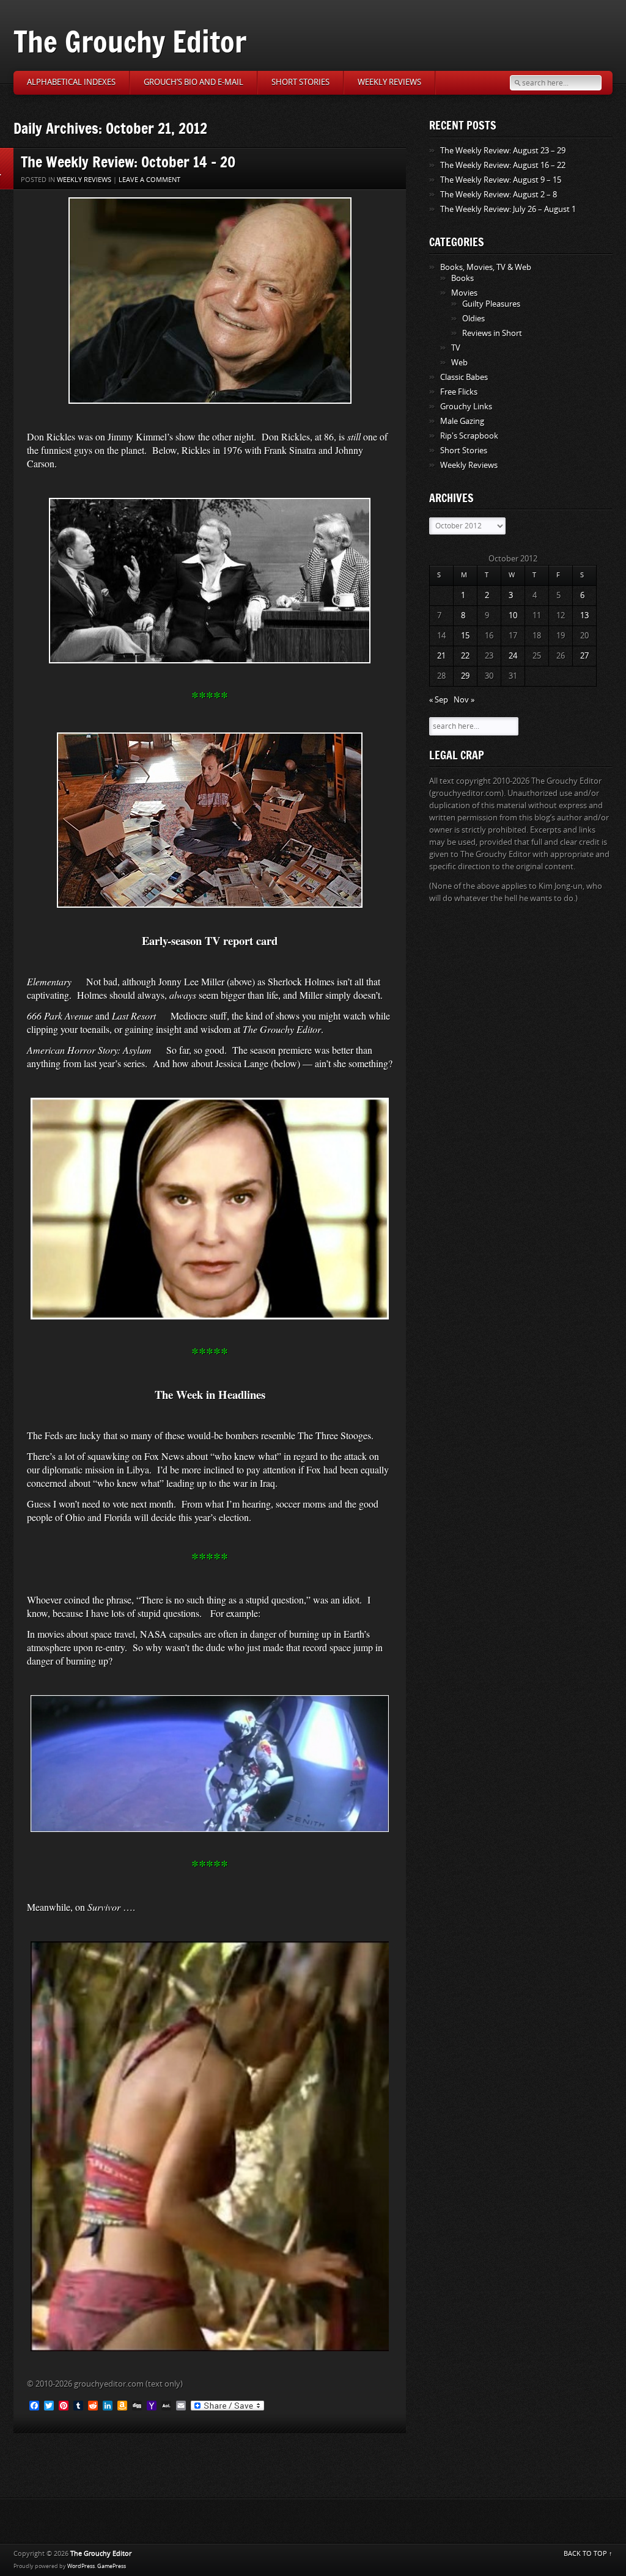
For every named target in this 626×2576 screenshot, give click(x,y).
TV (456, 348)
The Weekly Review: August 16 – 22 (503, 165)
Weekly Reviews (389, 82)
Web (459, 363)
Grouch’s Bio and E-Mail (193, 82)
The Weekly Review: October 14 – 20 (128, 162)
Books (462, 278)
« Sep (439, 700)
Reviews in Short (492, 333)
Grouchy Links (466, 407)
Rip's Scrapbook (469, 436)
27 (584, 656)
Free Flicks (459, 392)
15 (465, 636)
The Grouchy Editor (130, 41)
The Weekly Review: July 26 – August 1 (508, 209)
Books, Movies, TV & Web (486, 267)
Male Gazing (462, 421)
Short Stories (300, 82)
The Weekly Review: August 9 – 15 (501, 180)
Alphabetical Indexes (71, 82)
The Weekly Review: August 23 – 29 (503, 151)
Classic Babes (464, 377)
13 (584, 615)
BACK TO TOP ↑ (588, 2554)
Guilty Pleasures (491, 304)
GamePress (112, 2566)
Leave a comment (149, 180)
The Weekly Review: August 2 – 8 (499, 195)
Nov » (464, 700)
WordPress (81, 2566)
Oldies (473, 319)
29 (465, 676)
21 (441, 656)
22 (465, 656)
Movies (464, 293)
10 (513, 615)
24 (513, 656)
